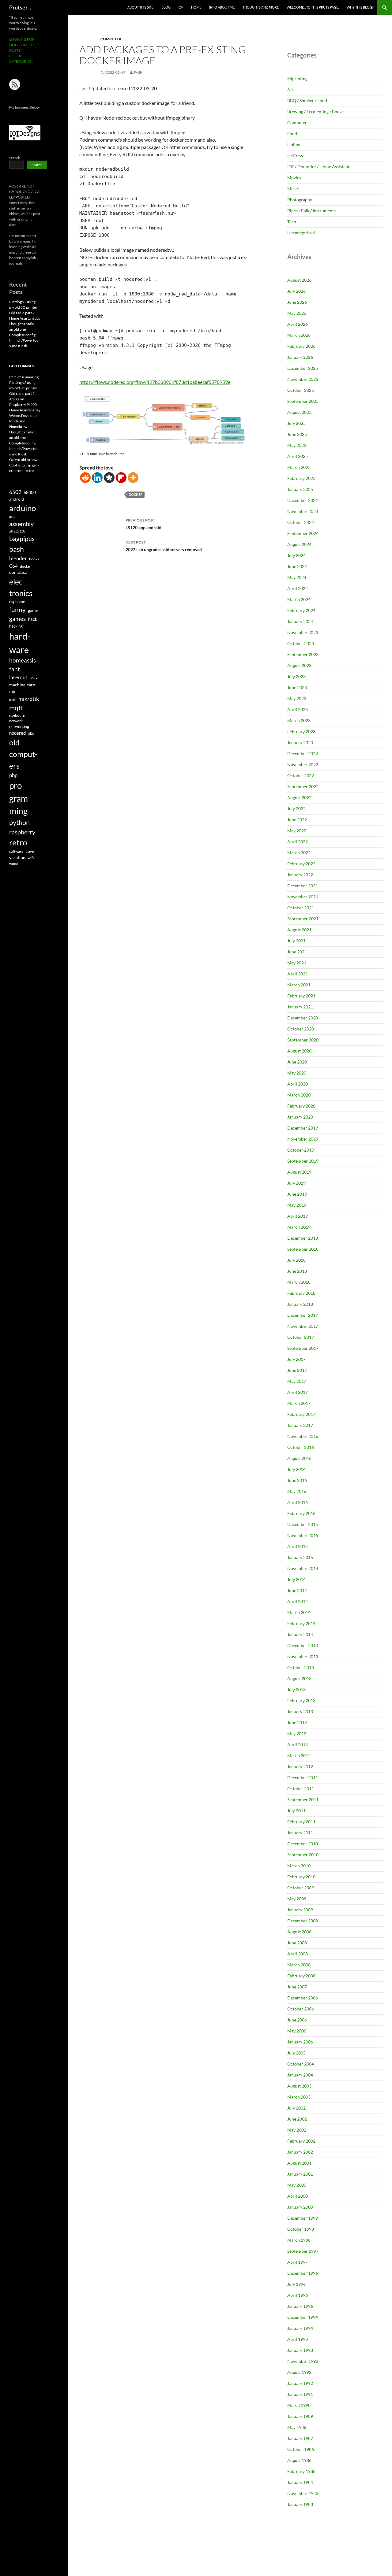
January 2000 (300, 2207)
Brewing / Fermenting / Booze (315, 111)
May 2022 (297, 831)
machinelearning (23, 688)
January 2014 (300, 1634)
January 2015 (300, 1557)
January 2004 (300, 2075)
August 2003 (299, 2086)
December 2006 (303, 1998)
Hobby (294, 145)
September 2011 (303, 1800)
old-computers (23, 754)
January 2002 (300, 2152)
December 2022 (303, 753)
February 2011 (301, 1822)
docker (136, 494)
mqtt (16, 708)
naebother (18, 715)
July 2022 (296, 809)
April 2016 (298, 1502)
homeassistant (24, 664)
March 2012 (299, 1756)
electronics (21, 587)
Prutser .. (20, 7)
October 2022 (301, 776)
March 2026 (299, 335)
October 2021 (301, 908)
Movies (294, 178)
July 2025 (296, 423)
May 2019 (297, 1205)
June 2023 (297, 687)
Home (196, 7)
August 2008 (299, 1932)
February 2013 (301, 1700)
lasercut (18, 677)
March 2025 (299, 467)
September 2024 (303, 533)
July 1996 (296, 2284)
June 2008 (297, 1943)
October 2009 (301, 1888)
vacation (17, 857)
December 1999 (303, 2218)
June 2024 (297, 566)
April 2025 (298, 456)
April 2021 (298, 974)
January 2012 (300, 1767)
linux (33, 678)
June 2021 (297, 952)
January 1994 (300, 2328)
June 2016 (297, 1480)
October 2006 (301, 2009)
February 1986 (301, 2471)
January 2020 (300, 1117)
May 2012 (297, 1733)
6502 (15, 492)
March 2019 (299, 1227)
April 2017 (298, 1392)
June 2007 (297, 1987)
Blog (166, 7)
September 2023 (303, 654)
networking (19, 726)
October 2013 (301, 1667)
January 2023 (300, 742)
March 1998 (299, 2240)
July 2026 (296, 291)
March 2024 (299, 599)
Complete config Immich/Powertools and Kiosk (24, 340)
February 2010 (301, 1877)
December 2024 (303, 500)
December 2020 (303, 1018)
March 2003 (299, 2097)
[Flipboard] (121, 478)
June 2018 (297, 1271)
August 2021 (299, 930)
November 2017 (303, 1326)
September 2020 (303, 1040)
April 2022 (298, 842)
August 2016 (299, 1458)
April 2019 (298, 1216)
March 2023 (299, 720)
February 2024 (301, 610)
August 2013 (299, 1678)
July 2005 (296, 2053)
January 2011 (300, 1833)
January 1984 (300, 2482)
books (34, 559)
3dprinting (297, 78)
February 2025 (301, 478)
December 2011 (303, 1778)
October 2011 (301, 1789)
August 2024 (299, 544)
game (33, 611)
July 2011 (296, 1811)
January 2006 (300, 2042)
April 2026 (298, 324)
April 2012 (298, 1745)
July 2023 (296, 676)
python (19, 822)
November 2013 (303, 1656)
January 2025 (300, 489)
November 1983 (303, 2493)
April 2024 (298, 588)
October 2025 (301, 390)
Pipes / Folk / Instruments (311, 211)
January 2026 (300, 357)
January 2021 (300, 1007)
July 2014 (296, 1579)
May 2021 (297, 963)
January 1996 (300, 2306)
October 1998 (301, 2229)
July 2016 (296, 1469)
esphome (17, 602)
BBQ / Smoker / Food (307, 100)
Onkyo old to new (23, 460)
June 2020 (297, 1062)
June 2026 (297, 302)
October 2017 (301, 1337)
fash (138, 72)
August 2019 (299, 1172)
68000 (30, 492)
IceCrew (295, 156)
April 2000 (298, 2196)
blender (18, 558)
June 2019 (297, 1194)
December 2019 (303, 1128)
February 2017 (301, 1414)
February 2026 (301, 346)
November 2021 (303, 897)
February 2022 (301, 864)
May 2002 (297, 2130)
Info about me (222, 7)
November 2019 (303, 1139)
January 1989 (300, 2416)
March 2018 (299, 1282)
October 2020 (301, 1029)
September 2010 (303, 1855)
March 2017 (299, 1403)
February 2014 (301, 1623)
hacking (16, 626)
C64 (13, 566)
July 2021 (296, 941)
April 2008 (298, 1954)
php (13, 775)
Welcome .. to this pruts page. (313, 7)
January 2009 (300, 1910)
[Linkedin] (97, 478)
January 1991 (300, 2394)
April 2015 (298, 1546)
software (16, 851)
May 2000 (297, 2185)
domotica (18, 572)
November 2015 (303, 1535)
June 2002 (297, 2119)
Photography (300, 200)
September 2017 (303, 1348)
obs (31, 733)
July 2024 (296, 555)
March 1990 (299, 2405)
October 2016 (301, 1447)
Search (15, 158)
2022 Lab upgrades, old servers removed (164, 546)
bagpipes (22, 539)
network (16, 721)
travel (30, 851)
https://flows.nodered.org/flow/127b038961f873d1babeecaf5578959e (155, 382)
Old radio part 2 (22, 313)
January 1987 (300, 2438)
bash (17, 549)
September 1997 (303, 2251)
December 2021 (303, 886)
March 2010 (299, 1866)
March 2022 (299, 853)
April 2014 (298, 1601)
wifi (31, 858)
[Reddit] (85, 478)
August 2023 (299, 665)
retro (18, 842)
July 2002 (296, 2108)
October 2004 (301, 2064)
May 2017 (297, 1381)
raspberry (22, 832)
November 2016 (303, 1436)
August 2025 (299, 412)
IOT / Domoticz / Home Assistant (318, 167)
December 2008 (303, 1921)
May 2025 (297, 445)
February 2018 (301, 1293)
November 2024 (303, 511)
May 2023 (297, 698)
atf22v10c (17, 531)
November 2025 (303, 379)
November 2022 (303, 765)
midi (13, 699)
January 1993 (300, 2350)
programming (20, 798)
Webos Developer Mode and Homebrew (24, 421)
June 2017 (297, 1370)
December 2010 (303, 1844)
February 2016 (301, 1513)
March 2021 (299, 985)
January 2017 (300, 1425)
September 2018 (303, 1249)
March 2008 (299, 1965)
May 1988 (297, 2427)
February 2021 (301, 996)
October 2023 (301, 643)
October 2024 (301, 522)
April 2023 (298, 709)
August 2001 (299, 2163)
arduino (23, 508)
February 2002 (301, 2141)
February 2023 (301, 731)
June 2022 (297, 820)
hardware (20, 643)
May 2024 (297, 577)
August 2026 (299, 280)
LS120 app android (143, 524)
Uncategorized (301, 233)
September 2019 (303, 1161)
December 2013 (303, 1645)
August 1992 (299, 2372)
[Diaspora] (109, 478)
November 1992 (303, 2361)
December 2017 (303, 1315)
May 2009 (297, 1899)
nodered (17, 733)
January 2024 (300, 621)
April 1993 (298, 2339)
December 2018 (303, 1238)
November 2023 (303, 632)
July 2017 (296, 1359)
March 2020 (299, 1095)
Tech (292, 222)
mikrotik (29, 699)
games (17, 619)
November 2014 (303, 1568)
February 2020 (301, 1106)
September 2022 (303, 787)
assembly (21, 524)
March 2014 (299, 1612)
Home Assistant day (25, 318)
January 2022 (300, 875)
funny (17, 610)
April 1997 (298, 2262)
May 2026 (297, 313)
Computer (111, 39)
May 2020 (297, 1073)
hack (33, 619)
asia (12, 516)
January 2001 (300, 2174)
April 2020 (298, 1084)
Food (292, 134)
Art (290, 89)
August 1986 (299, 2460)
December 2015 (303, 1524)
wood (14, 864)
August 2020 (299, 1051)
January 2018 (300, 1304)
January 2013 (300, 1711)
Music (293, 189)
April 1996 (298, 2295)
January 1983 (300, 2504)
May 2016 (297, 1491)
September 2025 (303, 401)
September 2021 (303, 919)
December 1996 (303, 2273)
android (17, 499)
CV (181, 7)
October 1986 (301, 2449)
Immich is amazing (24, 377)
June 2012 (297, 1722)
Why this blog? (360, 7)
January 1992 (300, 2383)
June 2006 (297, 2020)
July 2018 (296, 1260)
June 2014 (297, 1590)
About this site (140, 7)
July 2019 (296, 1183)
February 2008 (301, 1976)
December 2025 (303, 368)
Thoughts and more (261, 7)
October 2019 (301, 1150)
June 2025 (297, 434)
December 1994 (303, 2317)
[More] (133, 478)
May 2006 (297, 2031)
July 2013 (296, 1689)
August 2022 (299, 798)
